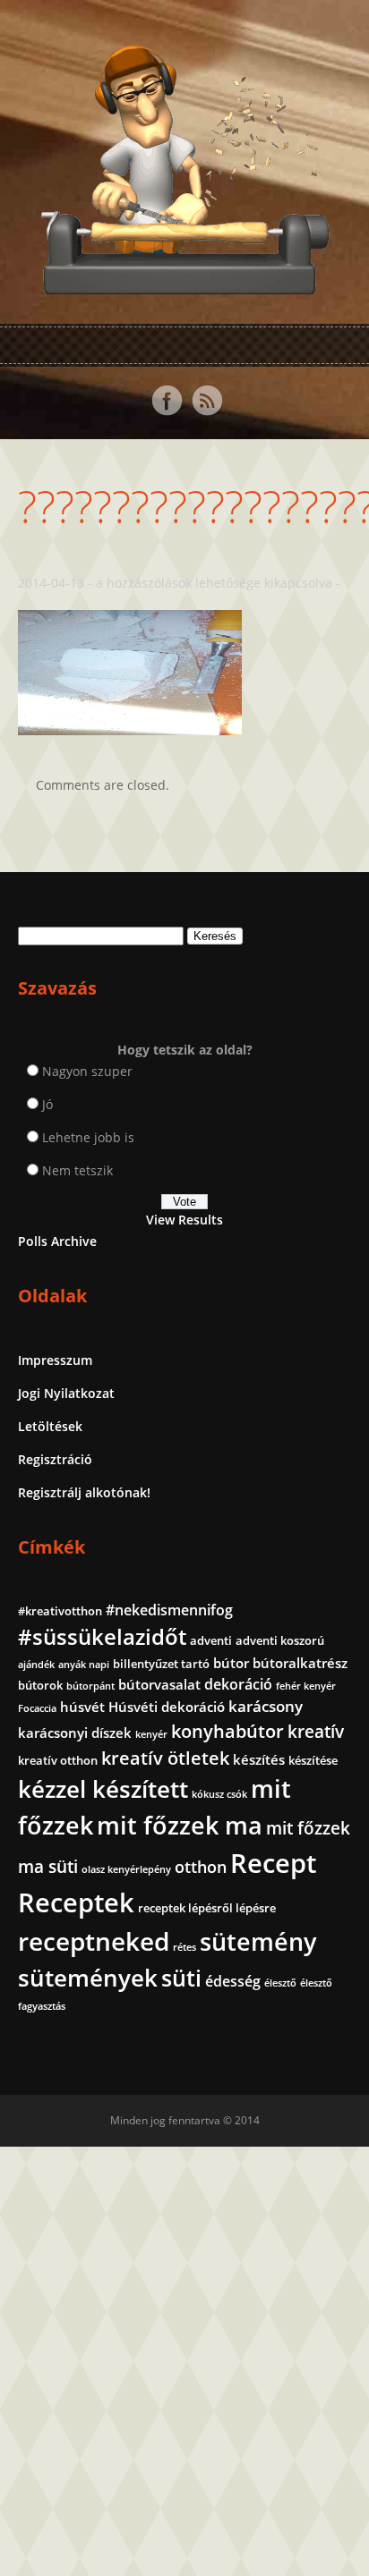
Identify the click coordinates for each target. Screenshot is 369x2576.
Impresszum (55, 1360)
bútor (231, 1663)
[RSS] (207, 401)
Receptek (76, 1902)
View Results (184, 1220)
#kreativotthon (60, 1611)
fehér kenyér (306, 1686)
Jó (47, 1104)
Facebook (167, 401)
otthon (201, 1867)
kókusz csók (219, 1794)
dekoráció (238, 1684)
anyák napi (84, 1665)
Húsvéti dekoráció (167, 1707)
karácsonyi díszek (75, 1733)
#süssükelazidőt (102, 1636)
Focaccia (37, 1708)
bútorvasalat (159, 1684)
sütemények (88, 1978)
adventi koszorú (280, 1640)
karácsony (266, 1706)
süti (181, 1978)
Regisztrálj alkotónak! (84, 1492)
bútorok (40, 1685)
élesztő (280, 1983)
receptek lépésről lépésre (207, 1908)
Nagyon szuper (87, 1071)
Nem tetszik (77, 1170)
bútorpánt (90, 1686)
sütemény (258, 1942)
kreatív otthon (58, 1760)
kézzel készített (103, 1789)
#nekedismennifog (169, 1610)
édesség (233, 1981)
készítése (313, 1760)
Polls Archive (57, 1241)
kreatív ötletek (165, 1758)
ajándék (36, 1665)
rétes (184, 1947)
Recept (273, 1863)
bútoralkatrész (300, 1663)
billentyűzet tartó (161, 1664)
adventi (211, 1640)
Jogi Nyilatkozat (66, 1393)
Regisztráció (55, 1459)
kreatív (316, 1732)
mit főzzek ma (180, 1826)
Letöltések (50, 1426)
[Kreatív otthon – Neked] (184, 284)
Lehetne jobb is (88, 1137)
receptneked (94, 1941)
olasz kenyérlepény (126, 1869)
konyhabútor (227, 1731)
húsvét (82, 1707)
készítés (259, 1759)
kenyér (151, 1734)
